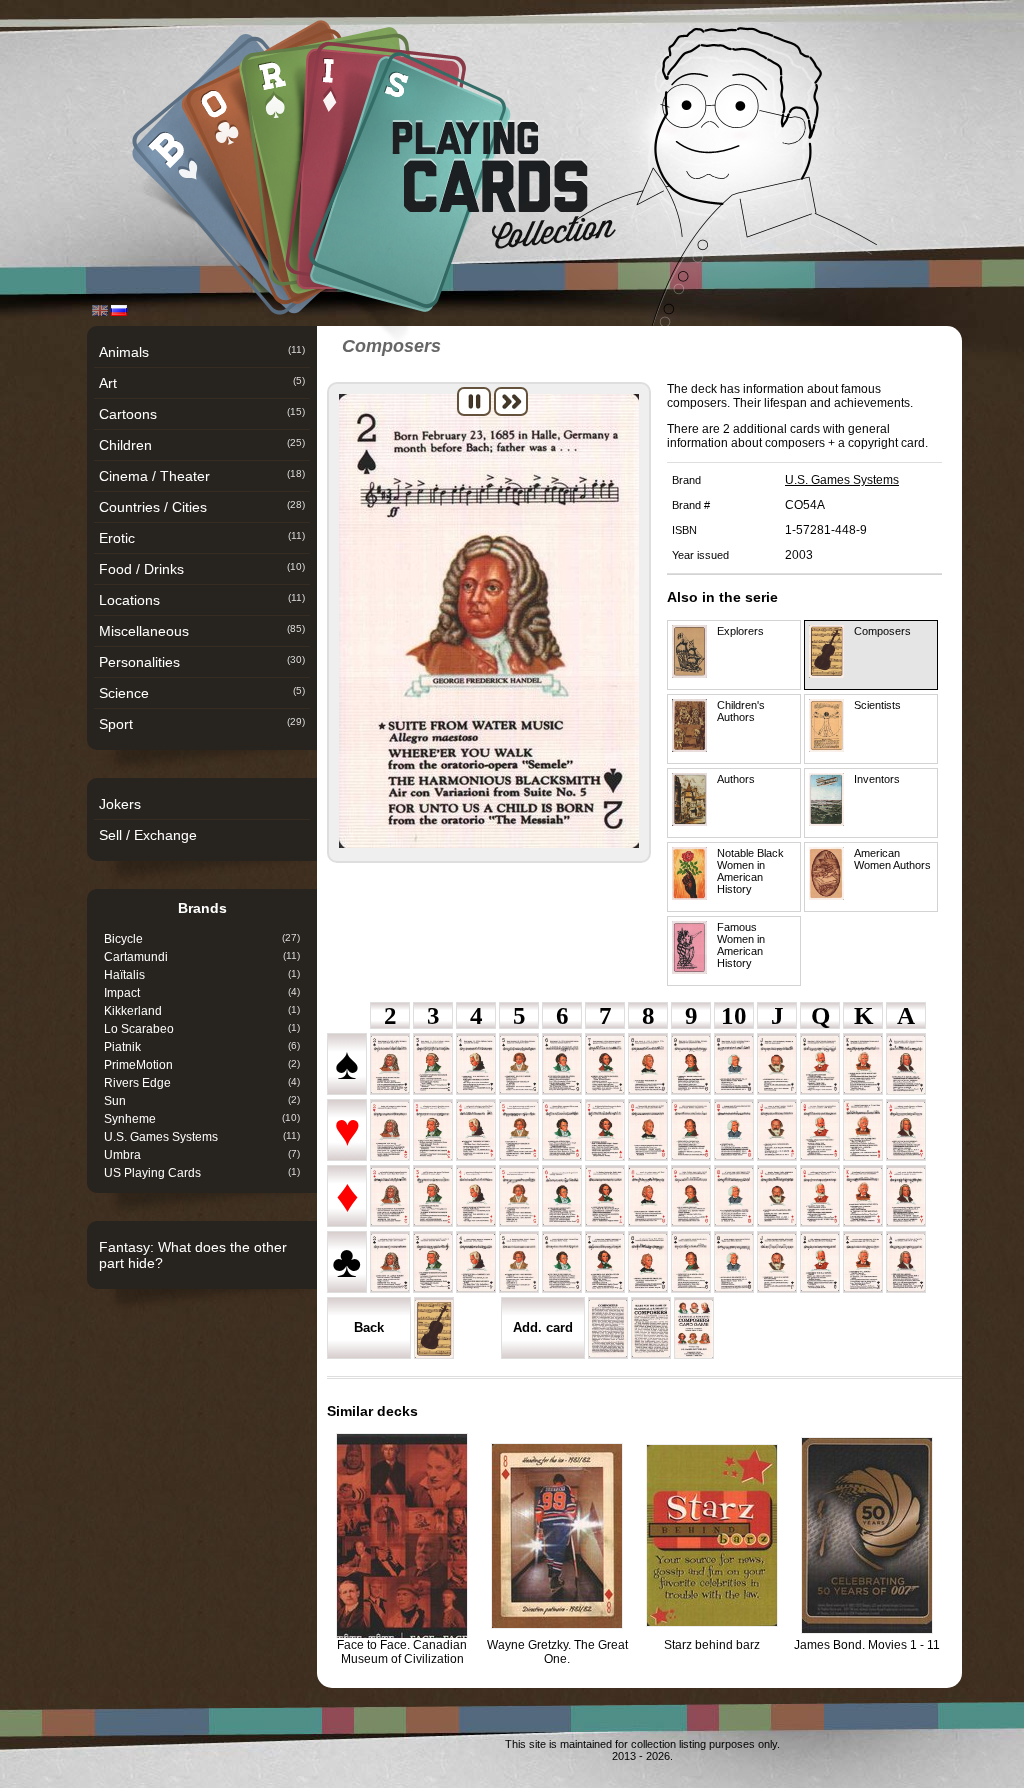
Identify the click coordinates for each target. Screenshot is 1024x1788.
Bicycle (202, 939)
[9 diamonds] (691, 1196)
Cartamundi (202, 957)
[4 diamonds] (476, 1197)
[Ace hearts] (906, 1130)
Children (202, 445)
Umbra (202, 1155)
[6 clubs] (562, 1262)
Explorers (740, 631)
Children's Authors (741, 711)
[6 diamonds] (562, 1196)
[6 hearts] (562, 1130)
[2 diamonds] (390, 1196)
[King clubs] (863, 1262)
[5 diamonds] (519, 1196)
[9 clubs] (691, 1262)
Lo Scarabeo (202, 1029)
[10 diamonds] (734, 1196)
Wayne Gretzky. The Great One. (557, 1652)
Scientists (877, 705)
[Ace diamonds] (906, 1196)
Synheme (202, 1119)
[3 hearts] (433, 1131)
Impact (202, 993)
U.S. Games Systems (202, 1137)
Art (202, 383)
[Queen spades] (820, 1064)
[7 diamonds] (605, 1196)
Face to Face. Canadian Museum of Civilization (402, 1652)
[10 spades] (734, 1064)
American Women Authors (892, 859)
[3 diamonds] (433, 1196)
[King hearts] (863, 1130)
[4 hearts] (476, 1131)
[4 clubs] (476, 1262)
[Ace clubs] (906, 1262)
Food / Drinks (202, 569)
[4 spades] (476, 1065)
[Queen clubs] (820, 1262)
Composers (882, 631)
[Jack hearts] (777, 1130)
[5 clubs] (519, 1262)
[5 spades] (519, 1064)
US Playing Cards (202, 1173)
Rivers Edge (202, 1083)
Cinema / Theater (202, 476)
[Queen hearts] (820, 1131)
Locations (202, 600)
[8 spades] (648, 1064)
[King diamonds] (863, 1196)
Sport (202, 724)
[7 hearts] (605, 1131)
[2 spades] (390, 1065)
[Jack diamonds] (777, 1196)
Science (202, 693)
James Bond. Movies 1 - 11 (867, 1645)
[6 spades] (562, 1064)
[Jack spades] (777, 1064)
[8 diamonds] (648, 1197)
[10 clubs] (734, 1262)
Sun (202, 1101)
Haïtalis (202, 975)
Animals (202, 352)
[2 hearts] (390, 1131)
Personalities (202, 662)
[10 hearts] (734, 1131)
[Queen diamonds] (820, 1196)
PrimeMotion (202, 1065)
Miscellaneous (202, 631)
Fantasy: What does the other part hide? (193, 1255)
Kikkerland (202, 1011)
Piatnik (202, 1047)
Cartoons (202, 414)
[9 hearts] (691, 1130)
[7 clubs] (605, 1262)
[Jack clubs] (777, 1263)
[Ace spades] (906, 1065)
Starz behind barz (712, 1645)
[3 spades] (433, 1064)
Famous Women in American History (741, 945)
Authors (736, 779)
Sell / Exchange (148, 835)
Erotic (202, 538)
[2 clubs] (390, 1262)
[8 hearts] (648, 1130)
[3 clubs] (433, 1262)
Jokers (120, 804)
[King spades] (863, 1064)
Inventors (877, 779)
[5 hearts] (519, 1130)
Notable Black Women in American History (750, 871)
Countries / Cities (202, 507)
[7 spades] (605, 1064)
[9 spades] (691, 1065)
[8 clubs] (648, 1262)
